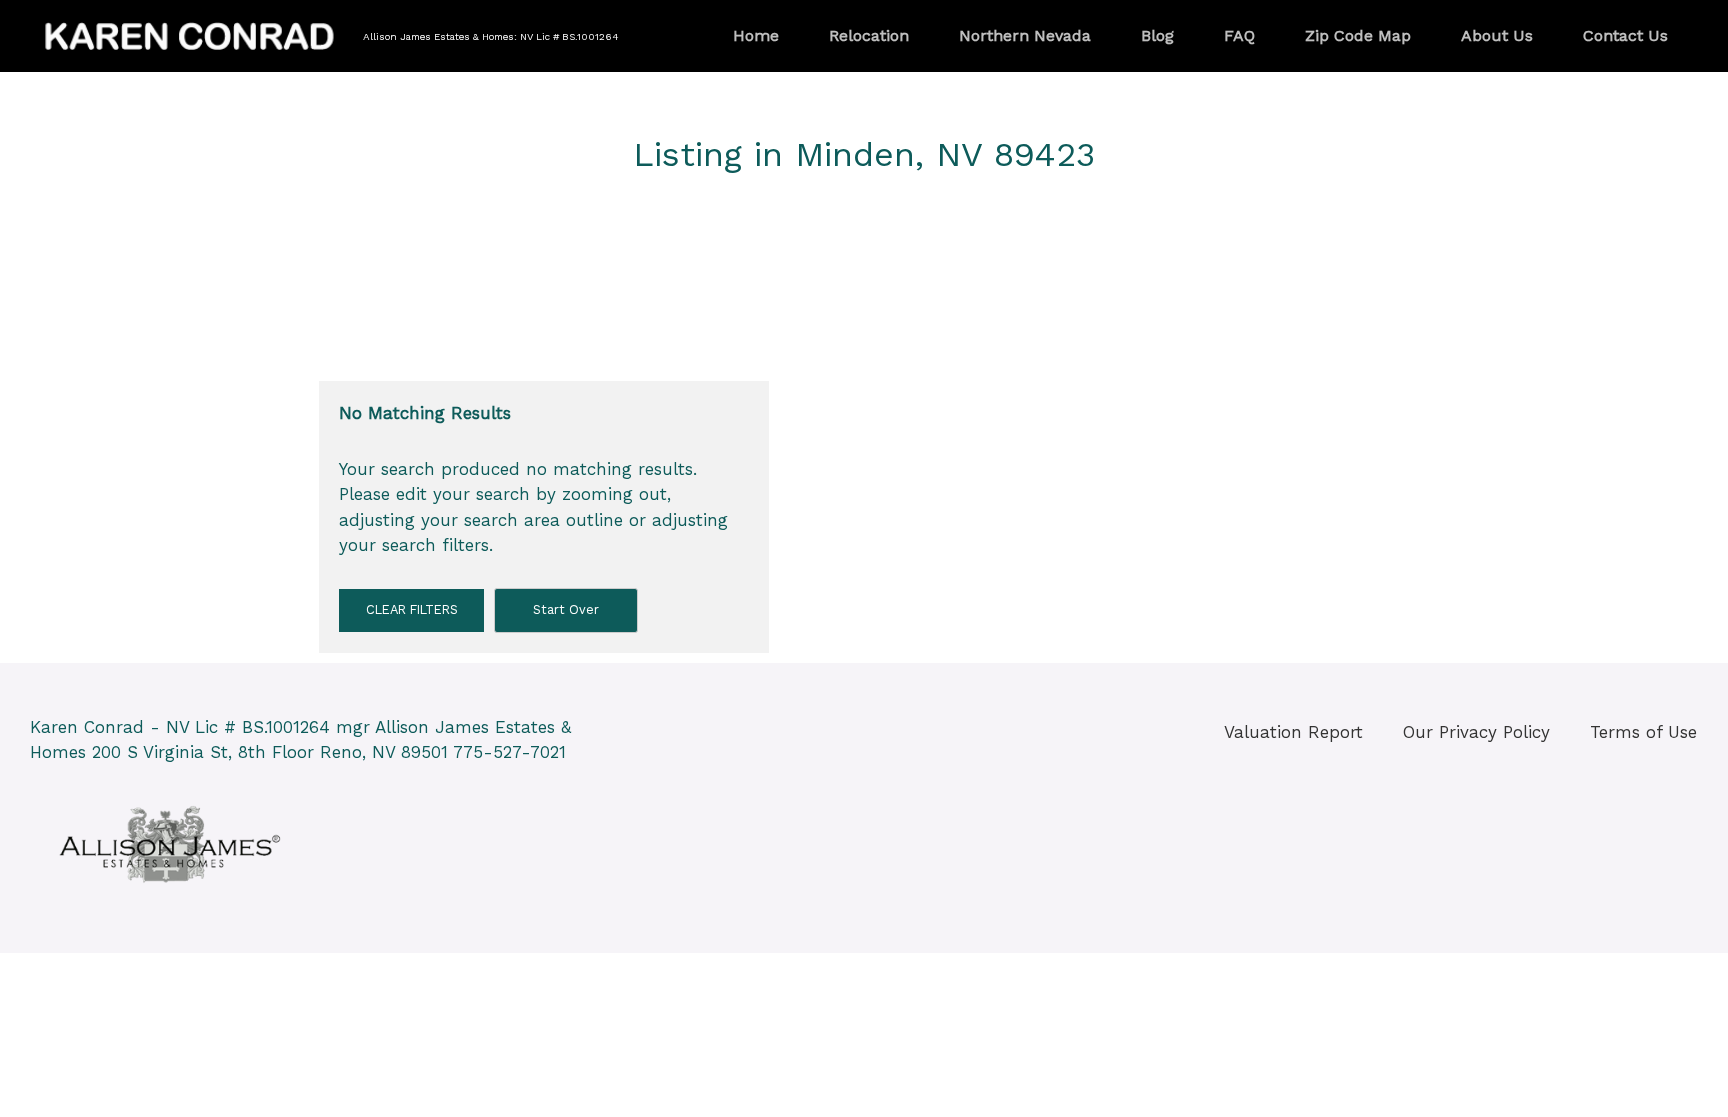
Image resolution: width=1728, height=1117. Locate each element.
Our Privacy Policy (1476, 732)
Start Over (566, 609)
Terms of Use (1643, 732)
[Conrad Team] (190, 34)
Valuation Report (1293, 732)
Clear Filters (412, 609)
